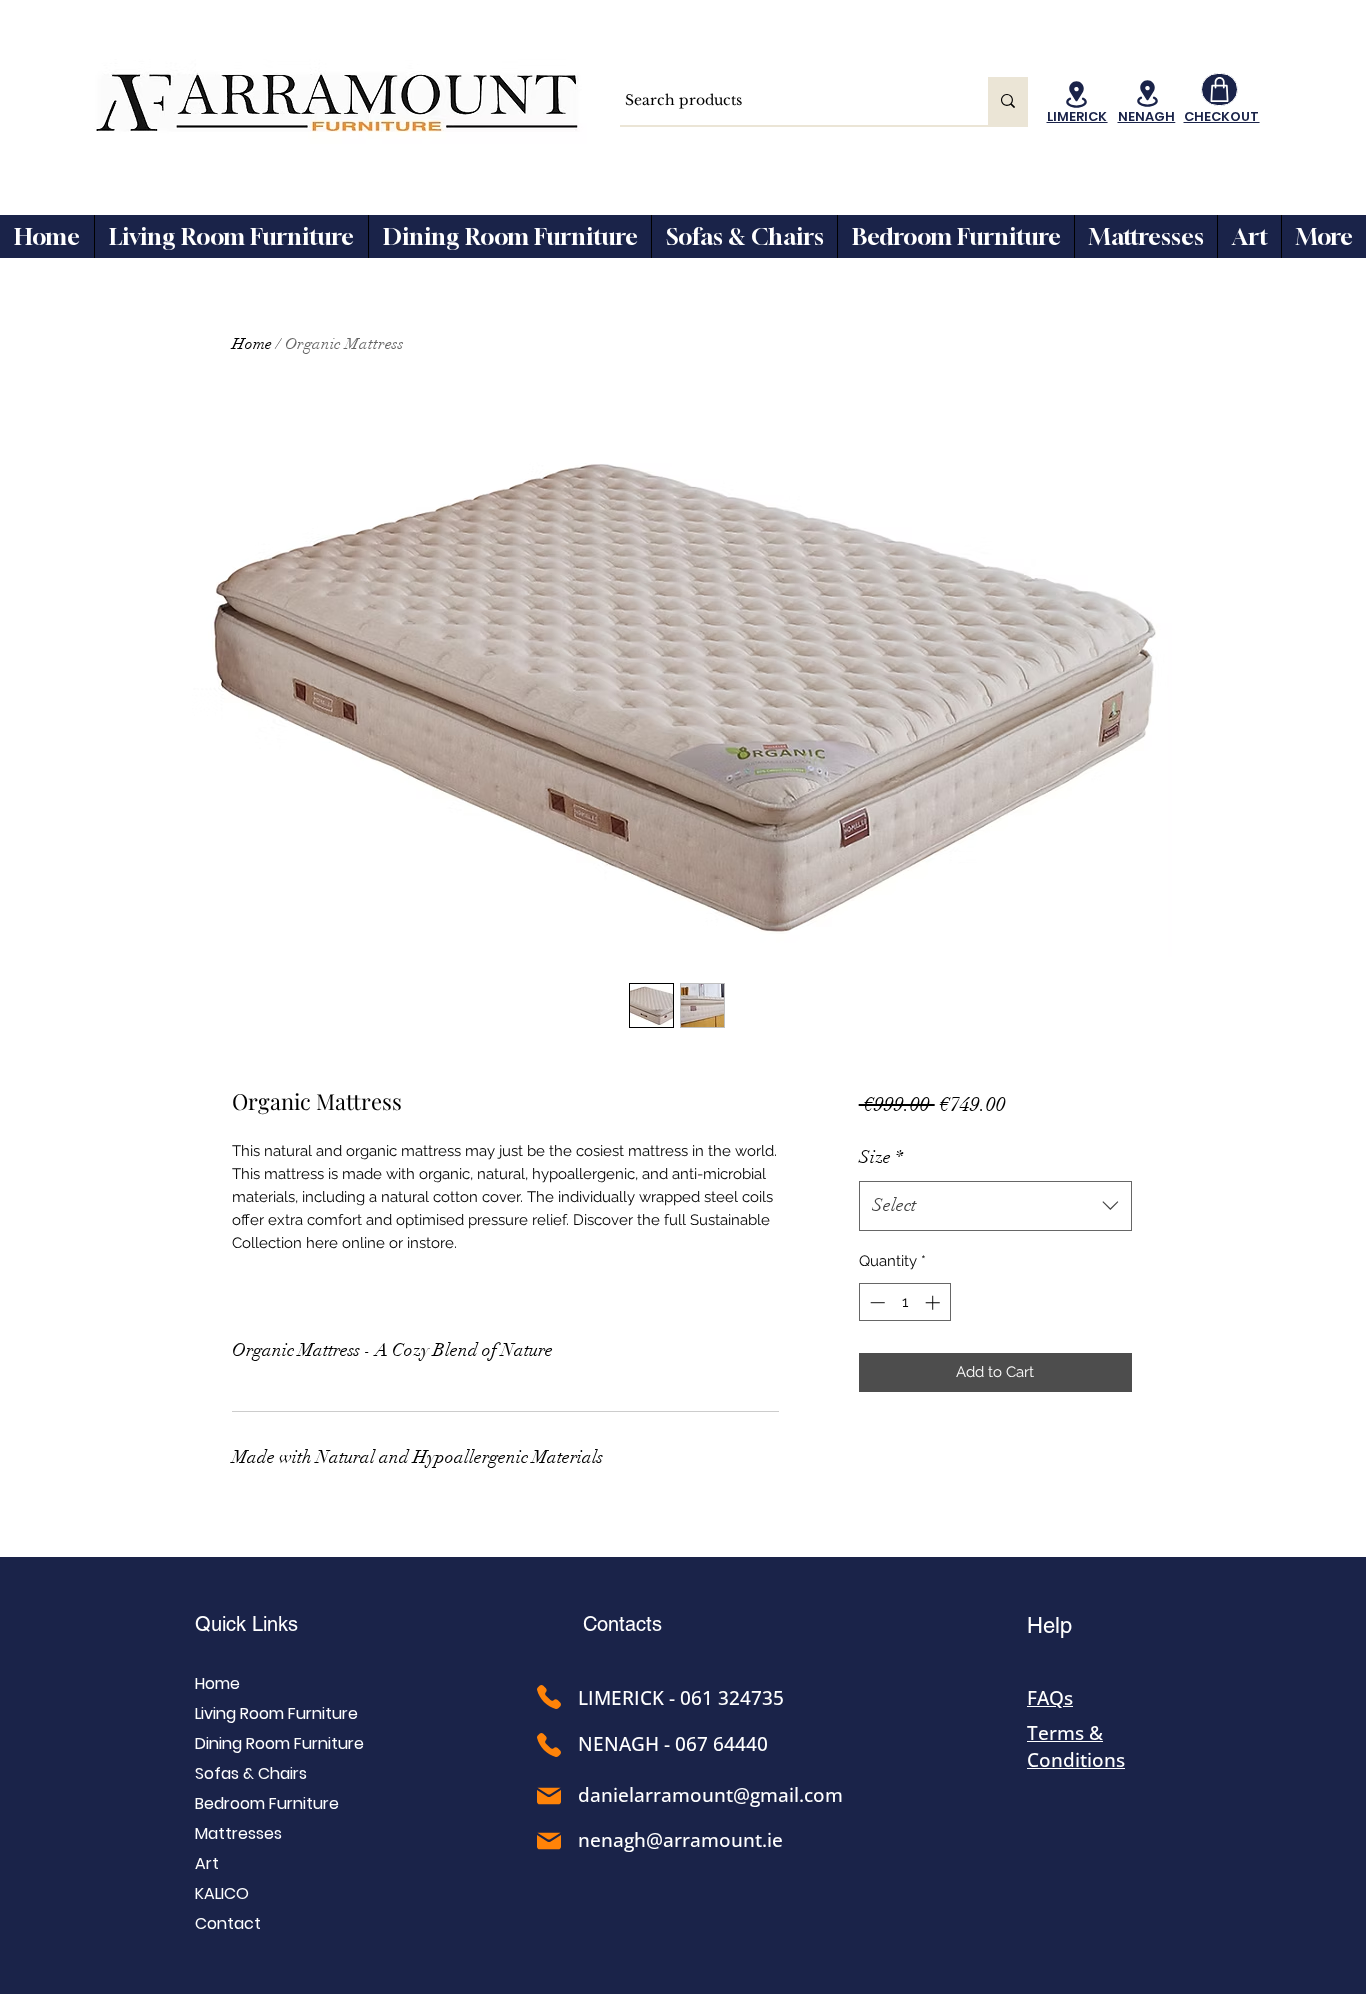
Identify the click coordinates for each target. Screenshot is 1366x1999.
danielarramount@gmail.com (710, 1795)
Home (252, 344)
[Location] (1077, 94)
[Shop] (1219, 89)
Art (207, 1863)
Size (881, 1157)
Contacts (622, 1624)
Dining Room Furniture (279, 1743)
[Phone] (549, 1697)
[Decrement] (875, 1302)
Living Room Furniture (276, 1713)
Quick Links (246, 1624)
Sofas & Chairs (251, 1773)
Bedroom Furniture (267, 1803)
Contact (228, 1923)
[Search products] (1008, 101)
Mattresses (238, 1833)
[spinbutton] (904, 1302)
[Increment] (934, 1302)
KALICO (222, 1893)
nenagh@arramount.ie (680, 1840)
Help (1049, 1625)
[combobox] (995, 1206)
